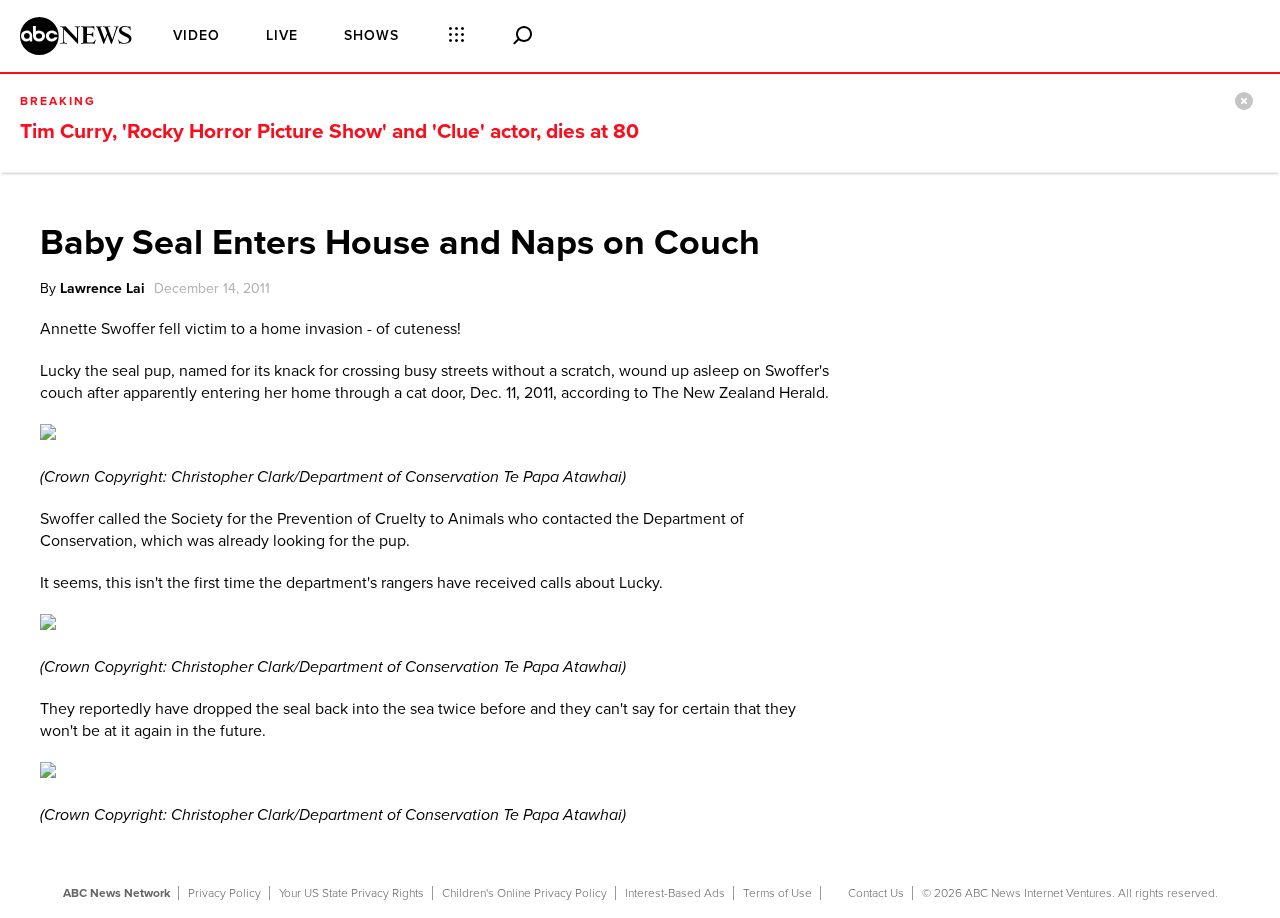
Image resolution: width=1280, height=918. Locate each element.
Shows (371, 35)
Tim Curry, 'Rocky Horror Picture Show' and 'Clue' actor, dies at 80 (329, 131)
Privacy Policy (224, 893)
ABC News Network (116, 893)
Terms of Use (777, 893)
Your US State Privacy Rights (351, 893)
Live (282, 35)
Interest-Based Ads (675, 893)
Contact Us (876, 893)
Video (196, 35)
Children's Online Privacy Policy (524, 893)
